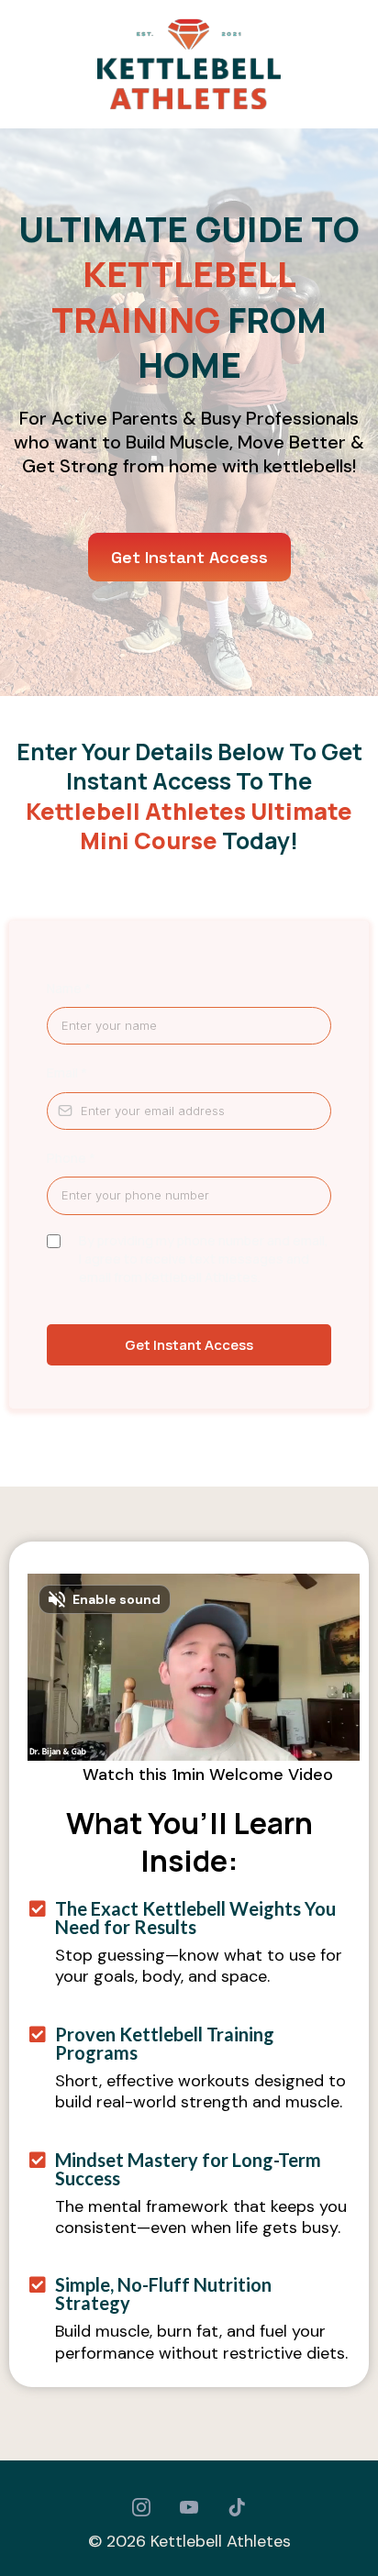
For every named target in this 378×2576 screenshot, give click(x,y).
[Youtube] (189, 2507)
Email (67, 1072)
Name (69, 988)
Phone (71, 1158)
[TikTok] (237, 2507)
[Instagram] (141, 2507)
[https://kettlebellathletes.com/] (189, 64)
